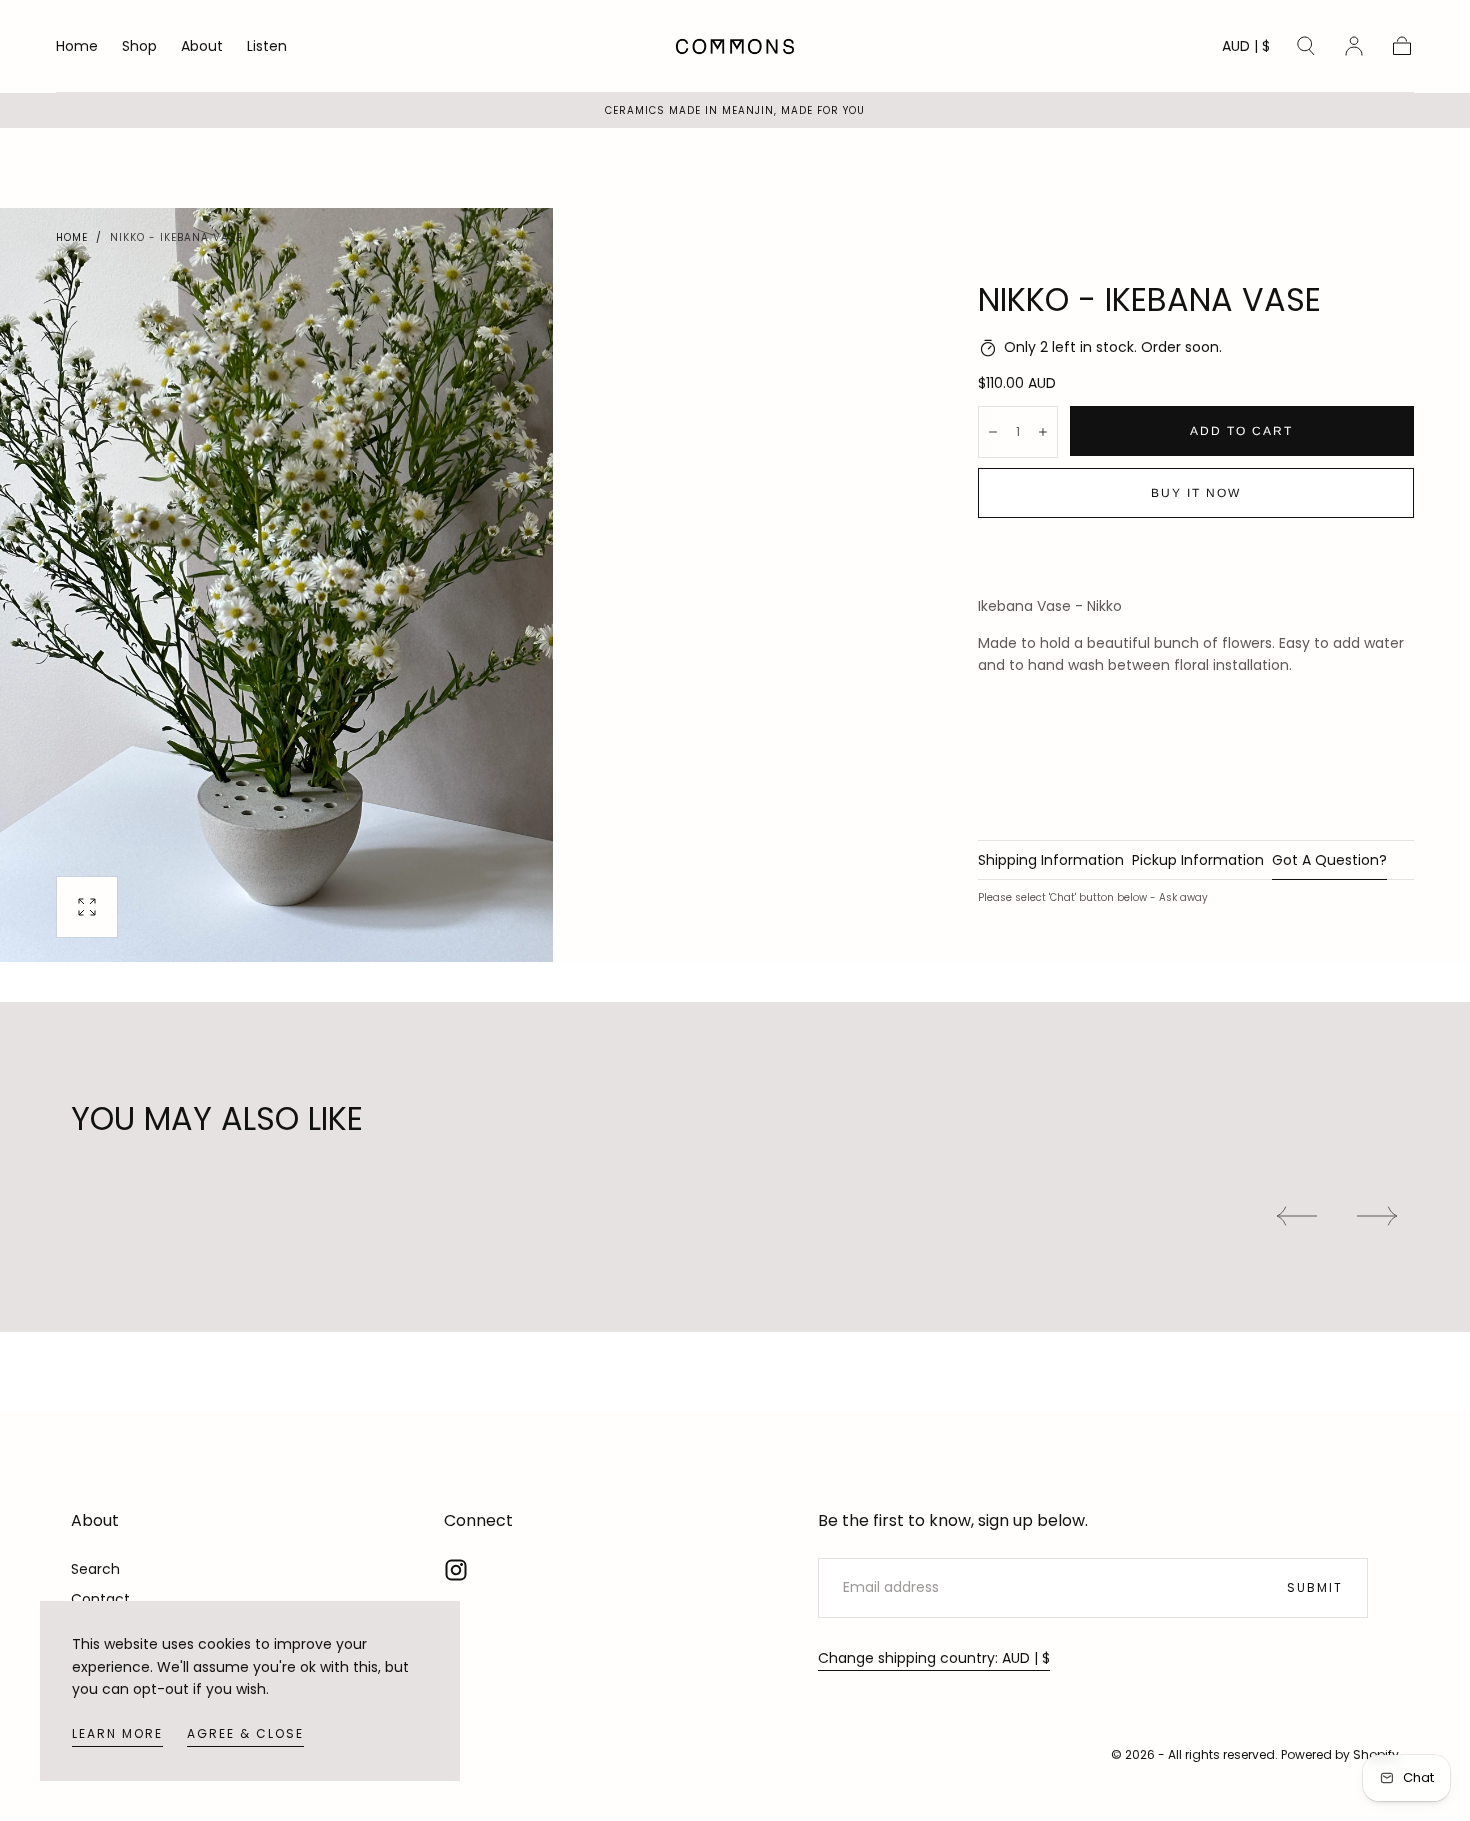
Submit (1315, 1587)
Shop (139, 47)
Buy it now (1196, 493)
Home (77, 47)
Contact (100, 1599)
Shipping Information (1051, 861)
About (202, 47)
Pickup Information (1198, 861)
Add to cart (1241, 431)
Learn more (117, 1733)
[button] (1246, 49)
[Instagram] (456, 1570)
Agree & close (245, 1733)
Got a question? (1329, 861)
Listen (267, 47)
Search (95, 1569)
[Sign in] (1354, 46)
